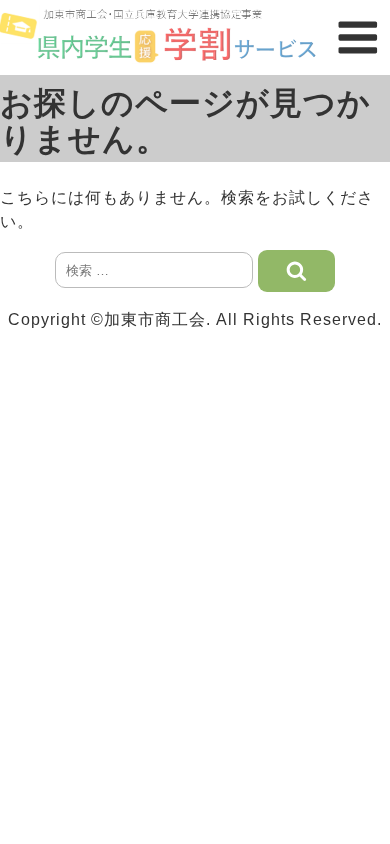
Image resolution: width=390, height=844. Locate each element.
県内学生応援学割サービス (162, 37)
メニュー (357, 37)
